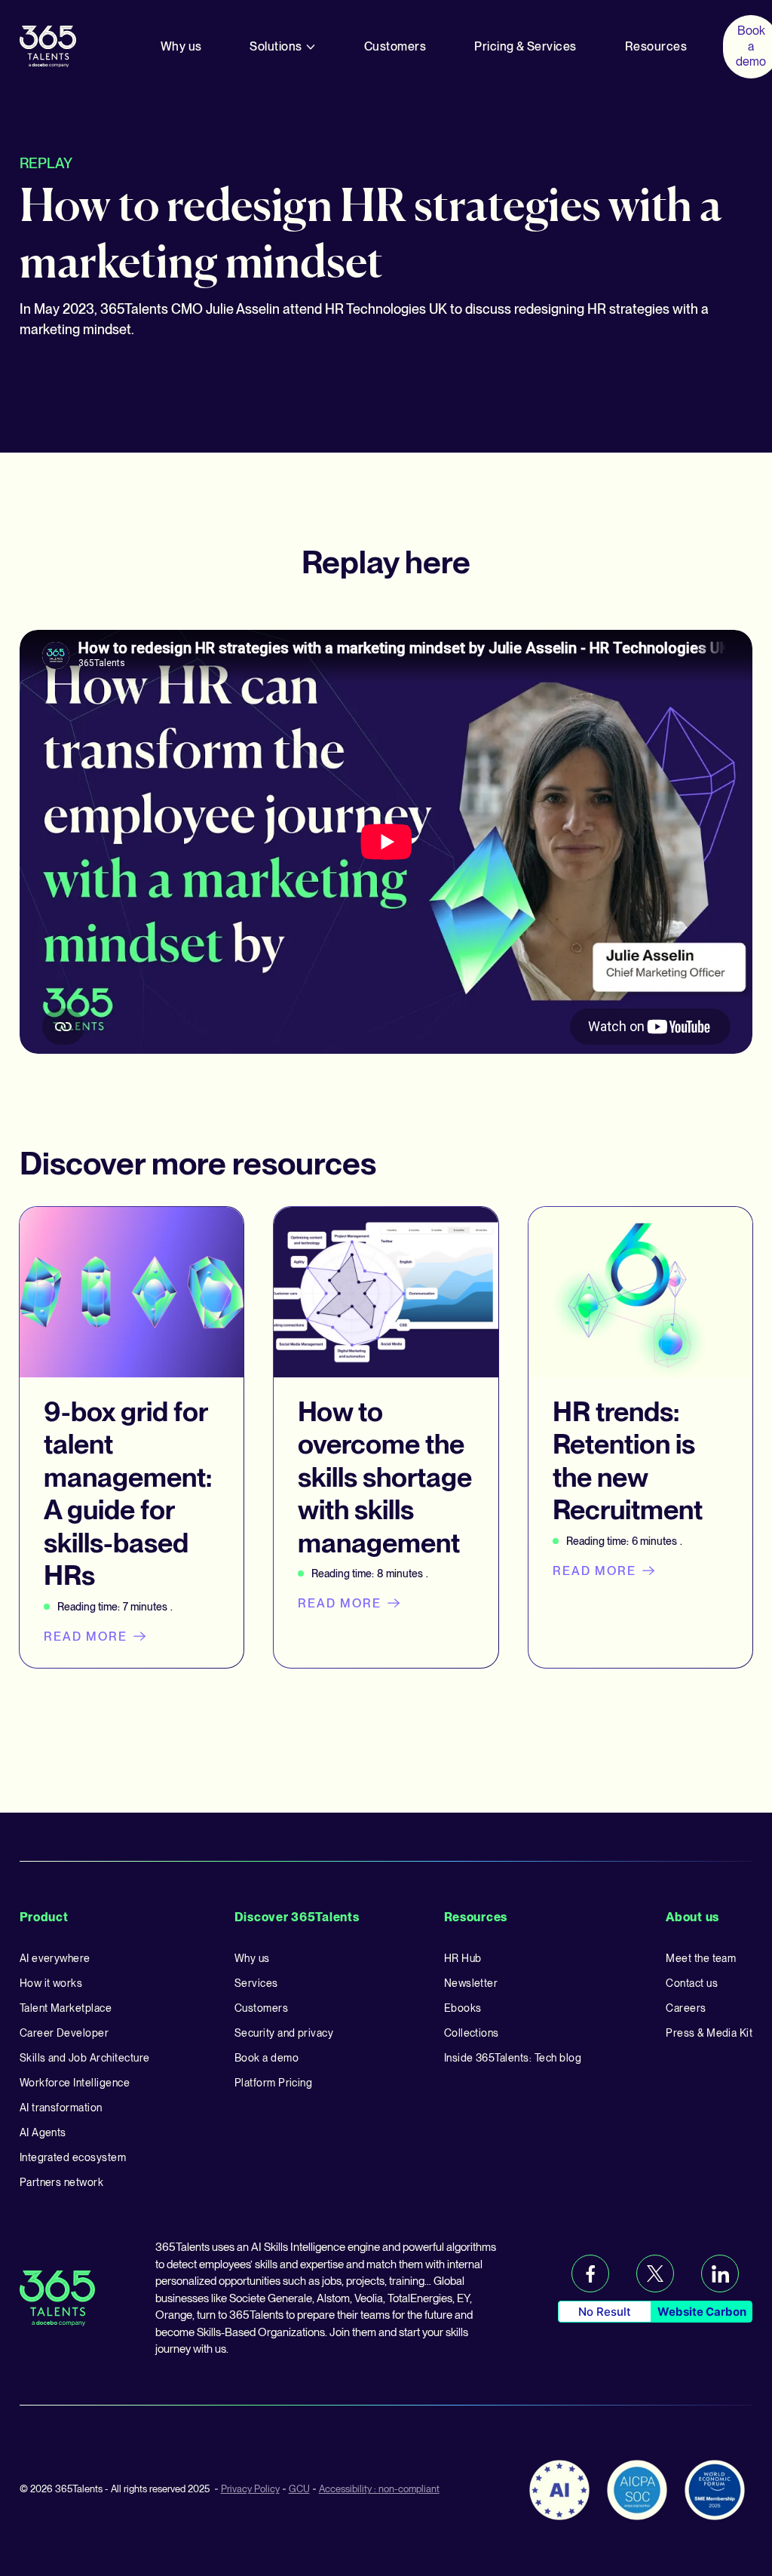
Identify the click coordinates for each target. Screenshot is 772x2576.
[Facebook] (590, 2274)
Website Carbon (702, 2312)
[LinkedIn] (720, 2274)
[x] (655, 2274)
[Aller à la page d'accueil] (48, 46)
